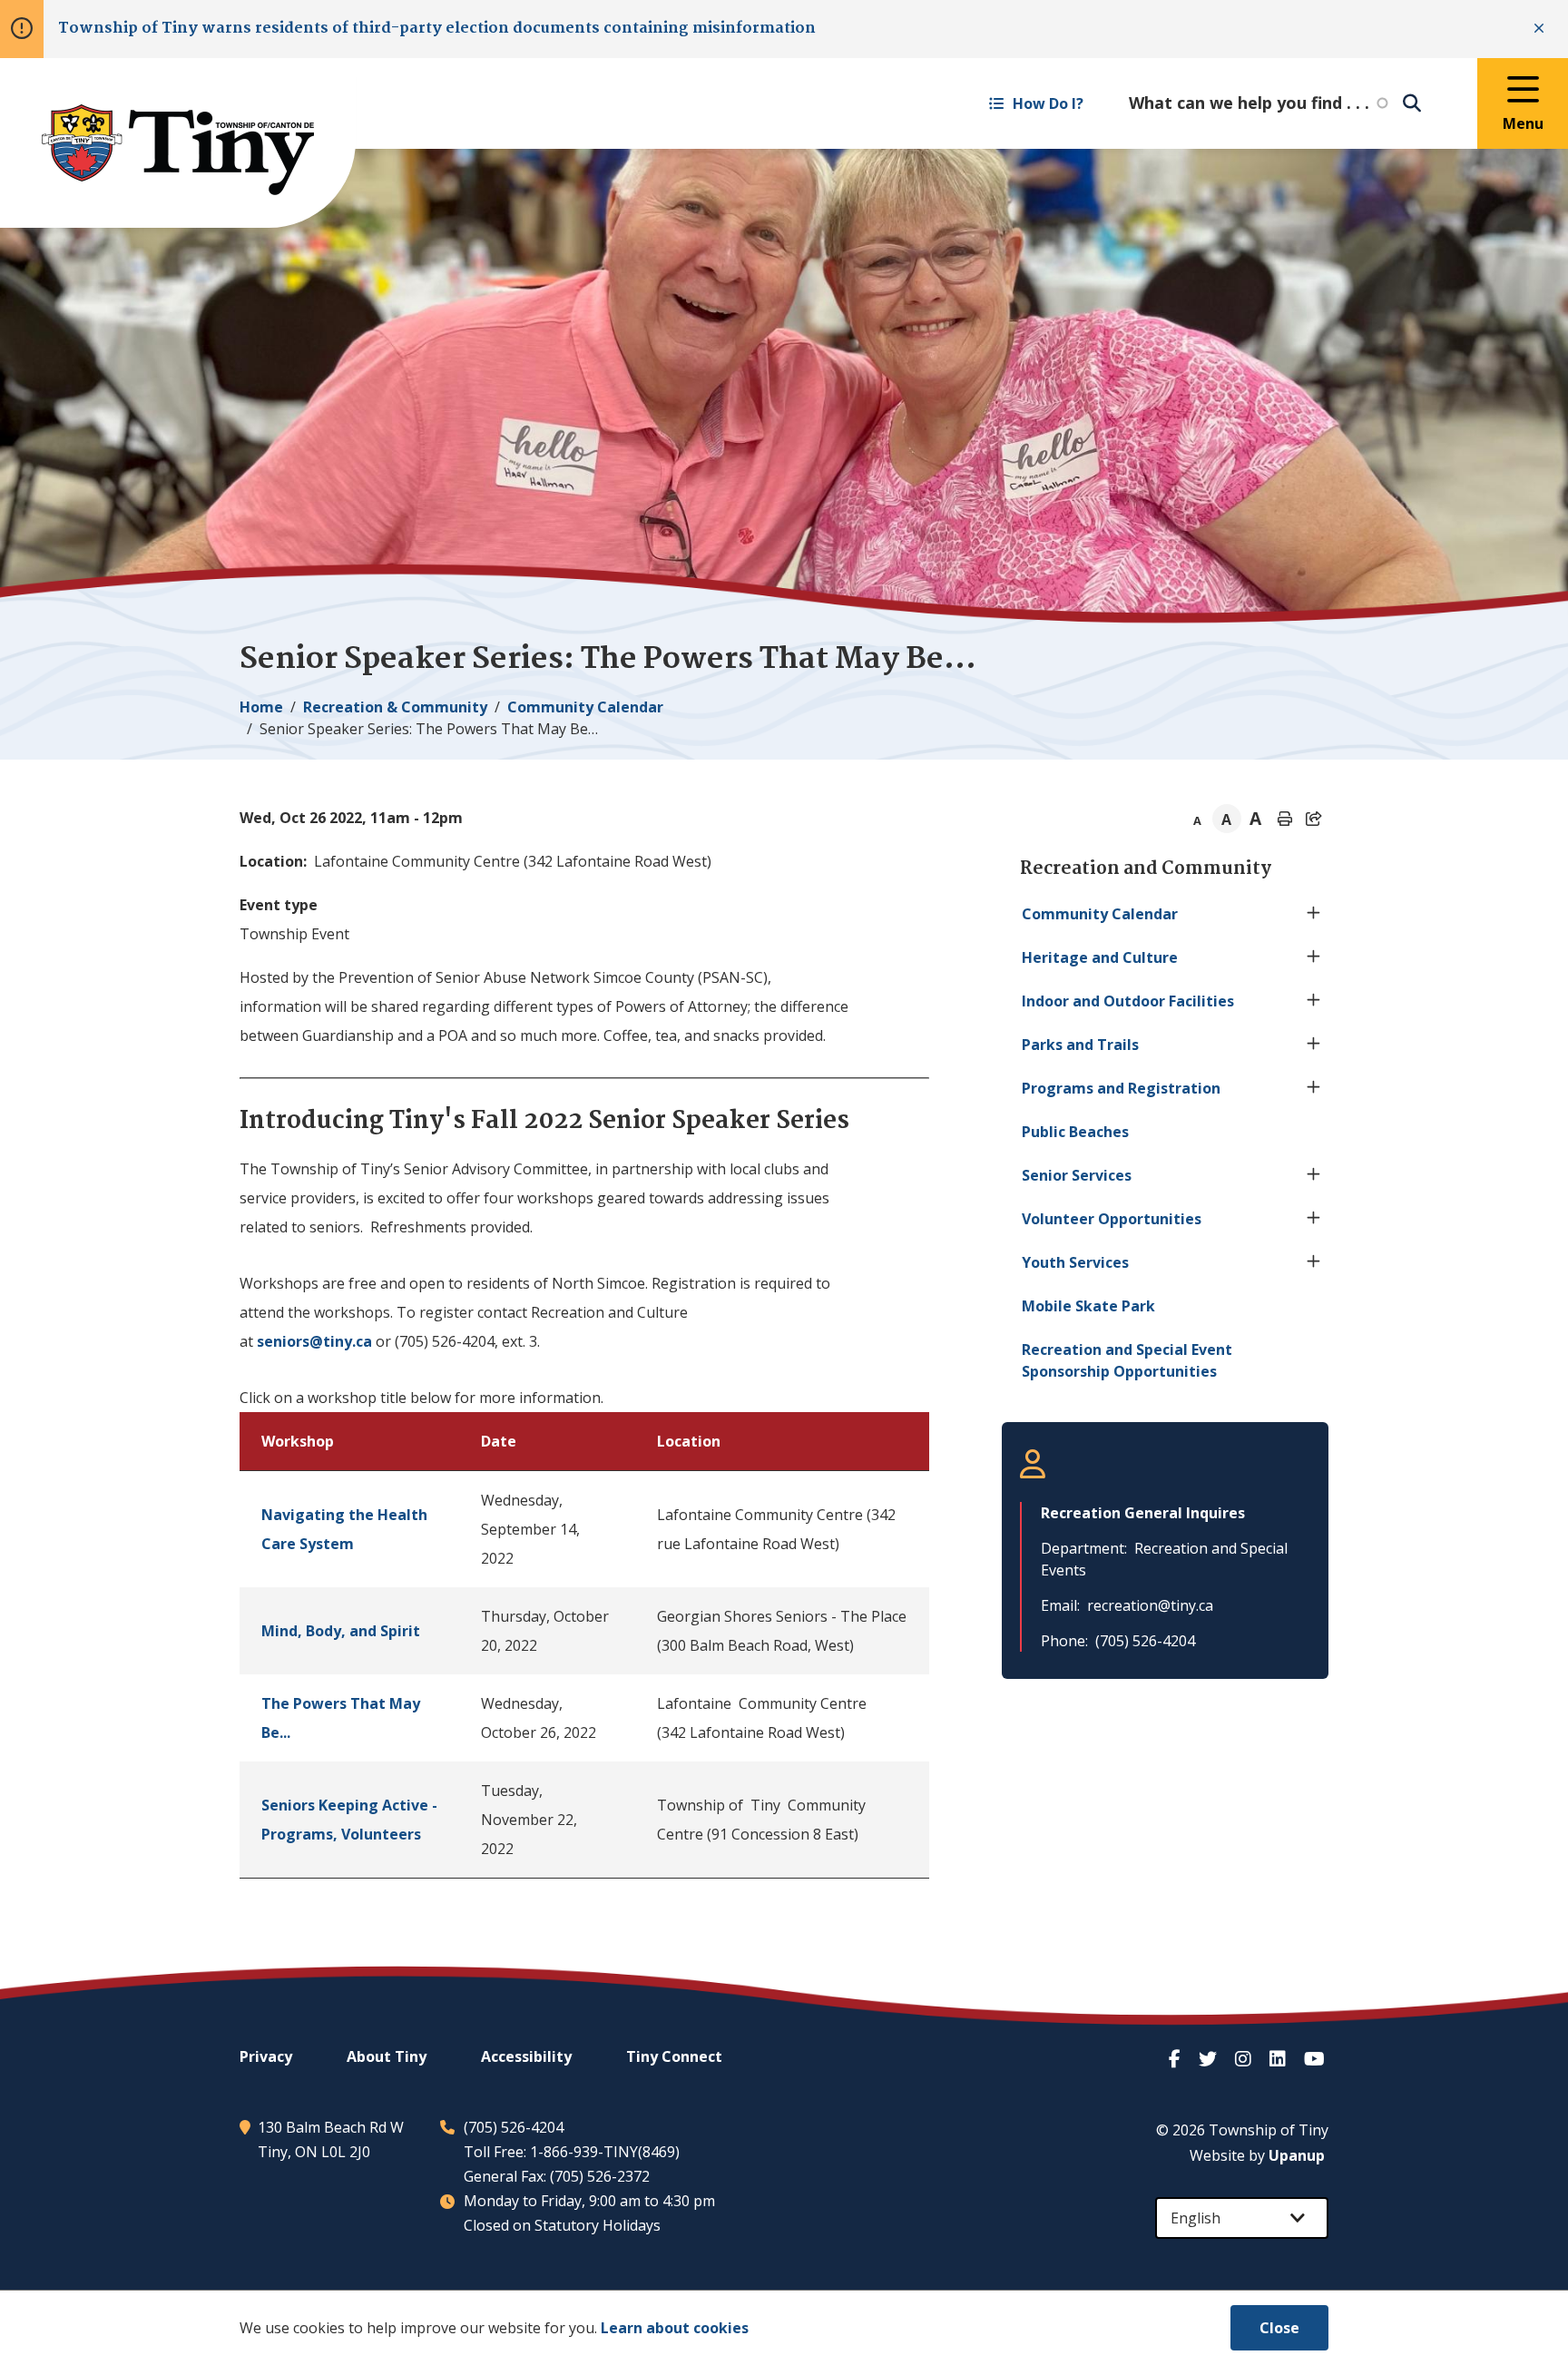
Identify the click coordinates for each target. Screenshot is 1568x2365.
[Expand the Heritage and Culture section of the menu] (1314, 957)
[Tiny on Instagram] (1245, 2059)
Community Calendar (585, 707)
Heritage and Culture (1100, 957)
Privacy (266, 2056)
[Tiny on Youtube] (1316, 2059)
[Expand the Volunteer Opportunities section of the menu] (1314, 1219)
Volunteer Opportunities (1112, 1219)
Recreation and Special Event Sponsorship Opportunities (1127, 1360)
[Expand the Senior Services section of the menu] (1314, 1175)
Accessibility (526, 2056)
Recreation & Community (395, 707)
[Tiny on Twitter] (1210, 2059)
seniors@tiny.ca (314, 1341)
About (387, 2056)
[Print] (1285, 819)
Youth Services (1075, 1262)
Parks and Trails (1080, 1045)
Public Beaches (1075, 1132)
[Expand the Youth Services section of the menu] (1314, 1262)
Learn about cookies (675, 2328)
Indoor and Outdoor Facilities (1128, 1001)
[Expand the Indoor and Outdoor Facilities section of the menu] (1314, 1001)
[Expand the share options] (1314, 819)
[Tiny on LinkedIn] (1279, 2059)
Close (1279, 2328)
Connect (674, 2056)
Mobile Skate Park (1088, 1306)
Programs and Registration (1121, 1088)
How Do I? (1048, 103)
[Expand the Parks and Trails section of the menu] (1314, 1045)
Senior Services (1077, 1175)
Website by (1257, 2155)
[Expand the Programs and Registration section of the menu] (1314, 1088)
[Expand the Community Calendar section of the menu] (1314, 914)
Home (261, 707)
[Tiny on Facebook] (1176, 2059)
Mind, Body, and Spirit (341, 1631)
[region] (584, 1645)
